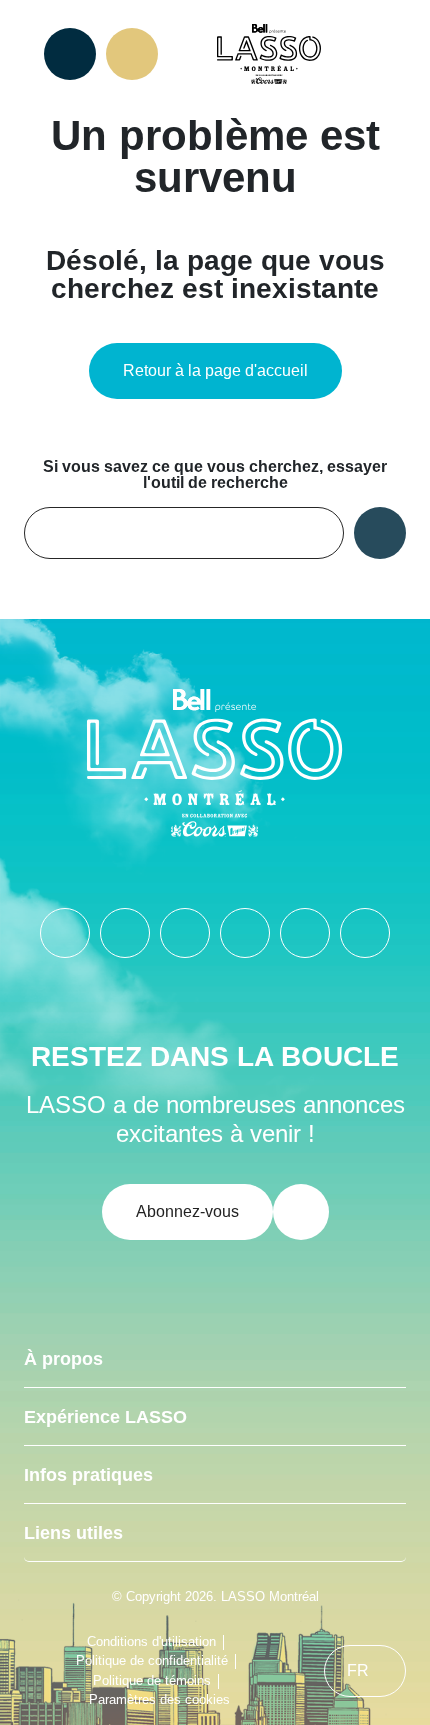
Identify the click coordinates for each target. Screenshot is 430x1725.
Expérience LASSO (105, 1417)
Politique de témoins (152, 1680)
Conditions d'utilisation (151, 1641)
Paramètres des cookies (159, 1699)
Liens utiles (73, 1533)
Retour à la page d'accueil (215, 370)
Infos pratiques (88, 1475)
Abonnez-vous (187, 1211)
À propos (63, 1359)
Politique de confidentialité (152, 1660)
